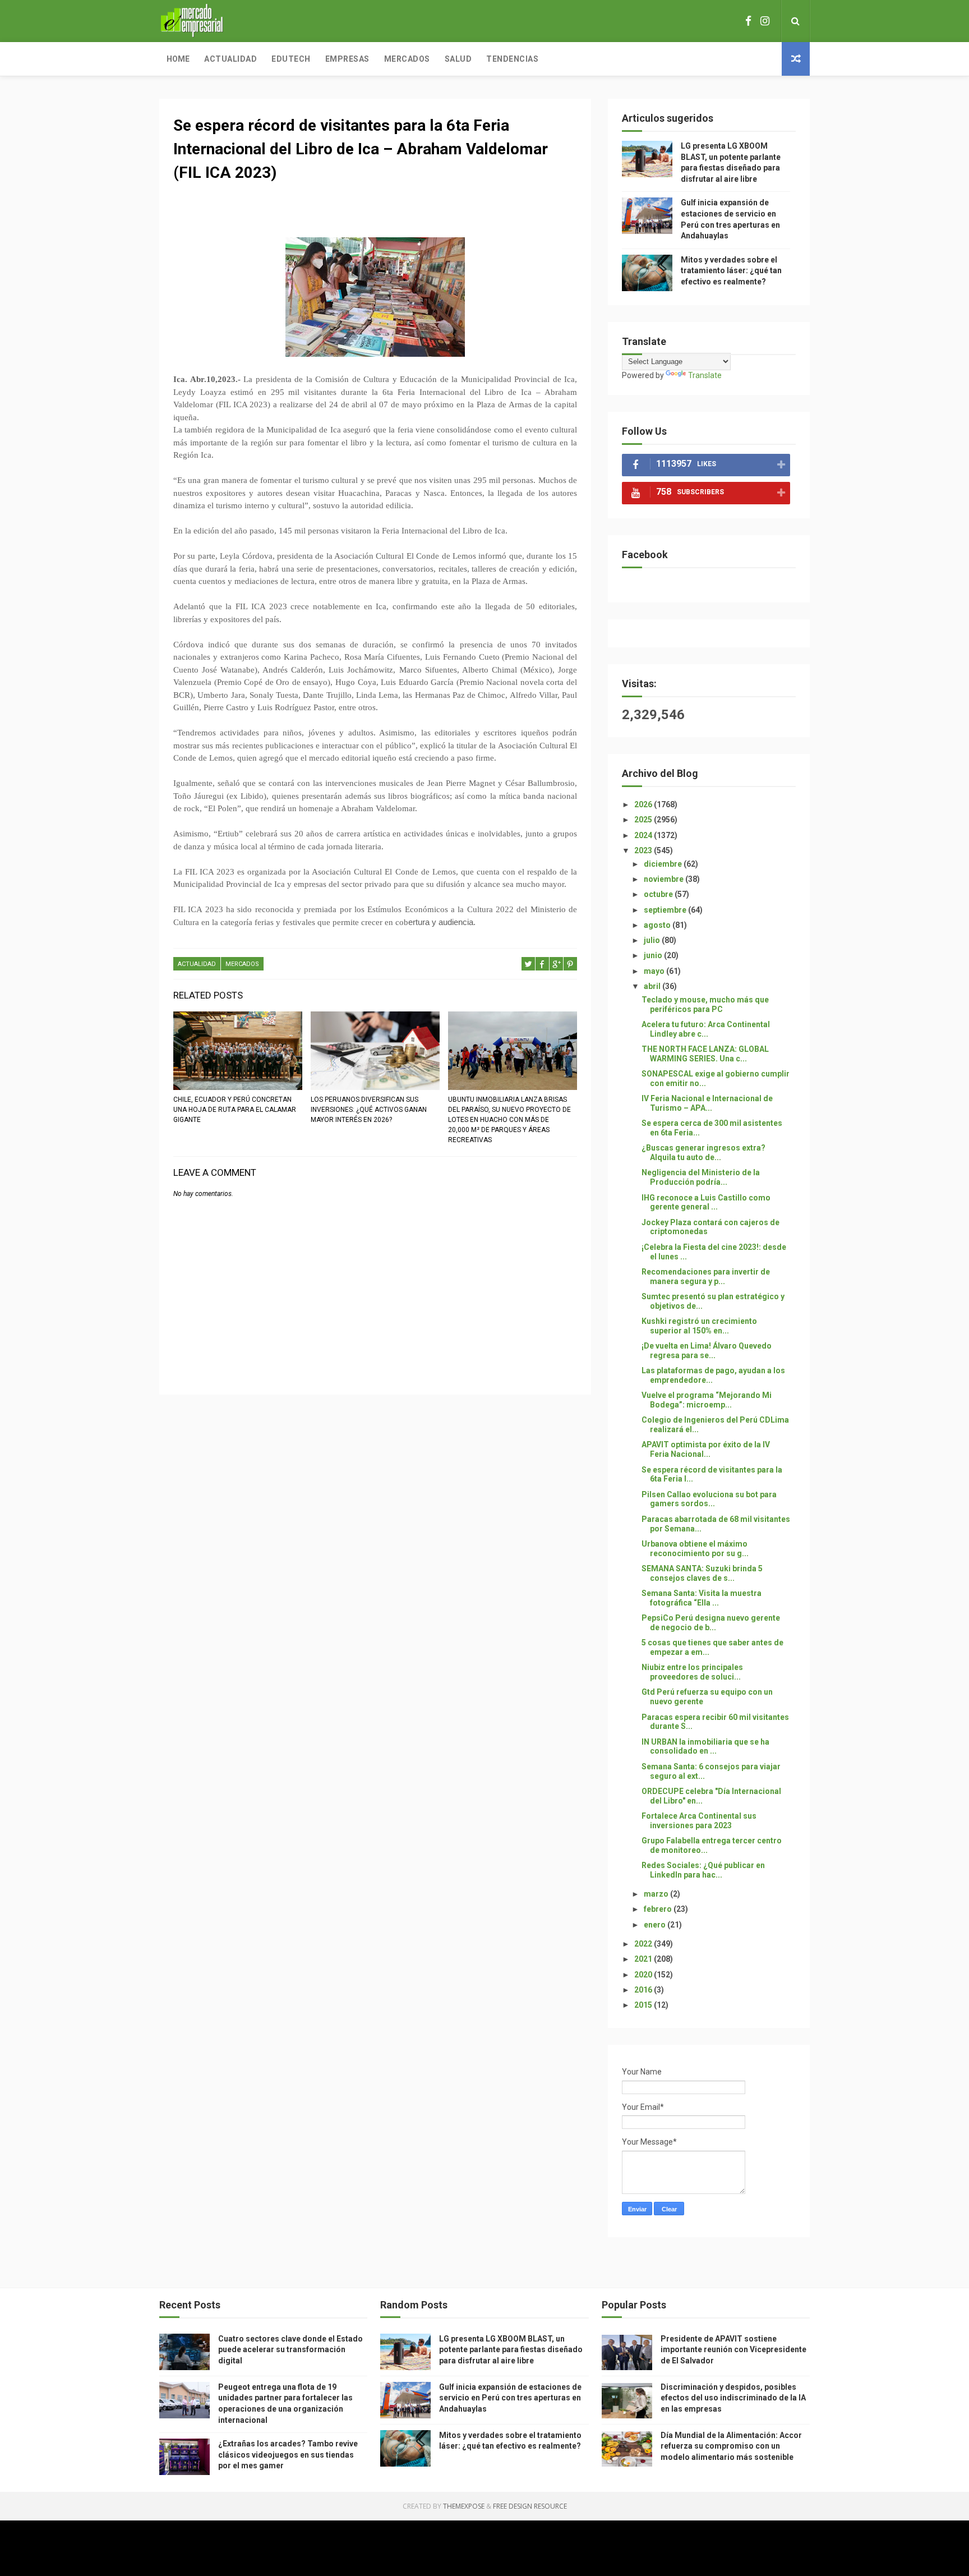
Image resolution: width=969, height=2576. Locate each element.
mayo (655, 971)
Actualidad (230, 59)
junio (654, 955)
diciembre (664, 864)
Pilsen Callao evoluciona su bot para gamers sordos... (709, 1499)
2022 (644, 1944)
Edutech (291, 59)
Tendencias (512, 59)
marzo (657, 1894)
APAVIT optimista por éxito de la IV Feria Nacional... (706, 1449)
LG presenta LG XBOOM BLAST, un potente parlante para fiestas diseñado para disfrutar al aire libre (511, 2350)
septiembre (666, 910)
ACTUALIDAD (197, 964)
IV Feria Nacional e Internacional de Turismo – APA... (707, 1103)
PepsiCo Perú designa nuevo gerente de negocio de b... (711, 1623)
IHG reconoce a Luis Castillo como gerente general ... (706, 1202)
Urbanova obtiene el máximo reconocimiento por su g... (695, 1549)
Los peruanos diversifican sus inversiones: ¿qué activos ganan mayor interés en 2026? (369, 1110)
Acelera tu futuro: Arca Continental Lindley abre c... (706, 1029)
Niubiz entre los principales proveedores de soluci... (692, 1672)
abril (653, 986)
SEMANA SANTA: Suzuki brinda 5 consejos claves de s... (702, 1573)
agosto (658, 925)
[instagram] (765, 21)
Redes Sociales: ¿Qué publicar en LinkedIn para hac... (703, 1870)
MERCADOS (242, 964)
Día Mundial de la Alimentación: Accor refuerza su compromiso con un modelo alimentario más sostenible (731, 2446)
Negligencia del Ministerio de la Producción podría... (701, 1177)
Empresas (347, 59)
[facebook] (748, 21)
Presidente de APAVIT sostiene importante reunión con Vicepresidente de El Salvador (733, 2350)
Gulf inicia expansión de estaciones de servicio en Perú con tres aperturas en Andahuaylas (510, 2398)
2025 (644, 820)
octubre (659, 894)
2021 (644, 1959)
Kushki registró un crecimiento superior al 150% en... (699, 1326)
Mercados (407, 59)
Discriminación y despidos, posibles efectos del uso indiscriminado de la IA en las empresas (733, 2398)
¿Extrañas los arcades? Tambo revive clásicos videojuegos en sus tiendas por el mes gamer (288, 2455)
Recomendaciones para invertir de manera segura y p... (706, 1277)
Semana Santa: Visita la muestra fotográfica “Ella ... (702, 1598)
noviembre (665, 879)
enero (656, 1925)
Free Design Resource (530, 2506)
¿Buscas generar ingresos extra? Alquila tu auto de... (703, 1153)
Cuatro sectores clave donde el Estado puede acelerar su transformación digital (290, 2350)
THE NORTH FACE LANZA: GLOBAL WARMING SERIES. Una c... (705, 1054)
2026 (644, 804)
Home (178, 59)
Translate (705, 375)
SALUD (458, 59)
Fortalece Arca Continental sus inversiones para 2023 (699, 1821)
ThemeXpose (464, 2506)
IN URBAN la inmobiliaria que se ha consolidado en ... (705, 1747)
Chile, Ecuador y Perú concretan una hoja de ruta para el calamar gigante (235, 1110)
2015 (644, 2005)
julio (653, 940)
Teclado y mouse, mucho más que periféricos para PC (705, 1004)
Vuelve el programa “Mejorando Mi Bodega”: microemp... (707, 1400)
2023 (644, 850)
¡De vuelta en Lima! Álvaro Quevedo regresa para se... (707, 1351)
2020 (644, 1975)
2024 (644, 835)
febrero (659, 1909)
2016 (644, 1990)
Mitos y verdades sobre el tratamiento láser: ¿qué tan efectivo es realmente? (731, 271)
